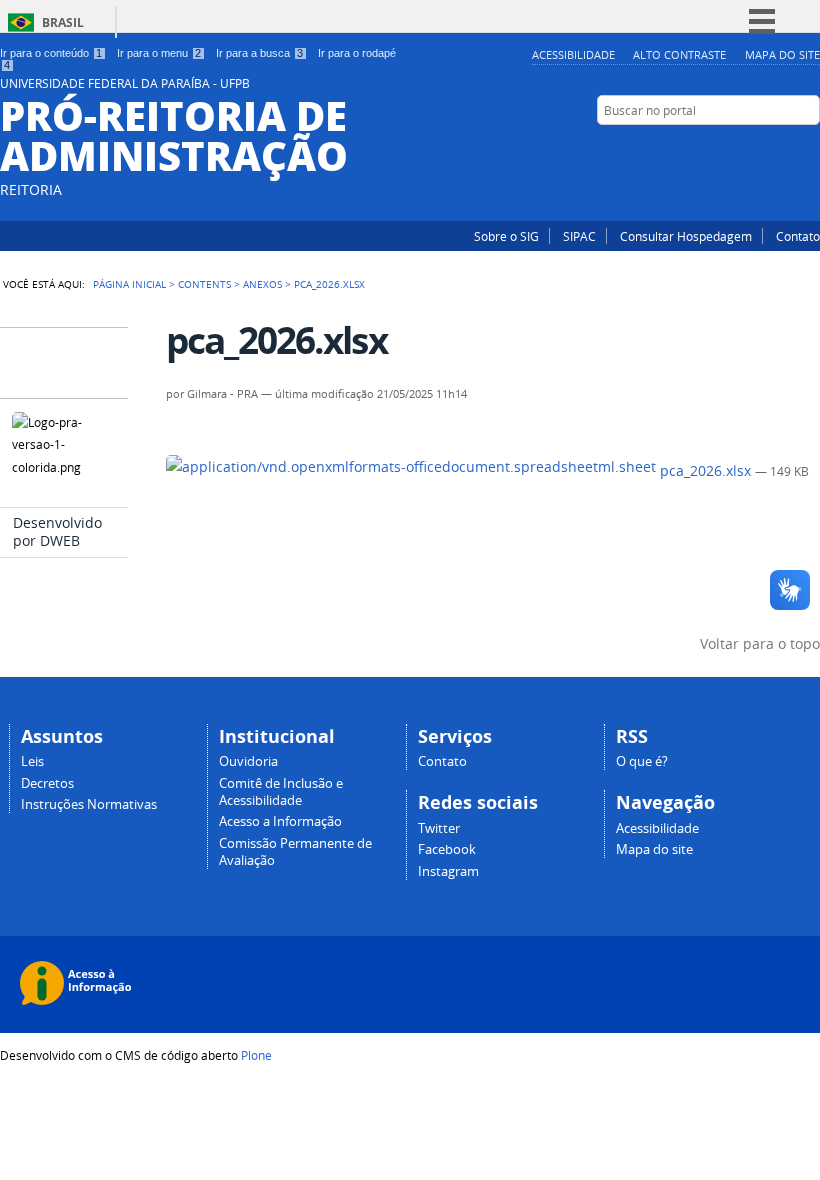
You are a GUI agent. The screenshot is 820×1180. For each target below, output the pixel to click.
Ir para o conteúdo (51, 53)
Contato (798, 236)
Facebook (810, 149)
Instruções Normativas (89, 804)
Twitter (439, 828)
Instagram (785, 149)
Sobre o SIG (506, 236)
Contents (204, 284)
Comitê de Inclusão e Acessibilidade (281, 792)
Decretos (47, 783)
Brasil (63, 22)
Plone (256, 1055)
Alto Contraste (679, 54)
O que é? (642, 761)
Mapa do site (782, 54)
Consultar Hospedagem (686, 236)
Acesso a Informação (280, 821)
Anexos (262, 284)
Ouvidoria (248, 761)
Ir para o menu (159, 53)
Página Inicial (129, 284)
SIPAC (579, 236)
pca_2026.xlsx (705, 471)
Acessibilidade (573, 54)
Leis (32, 761)
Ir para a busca (259, 53)
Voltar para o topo (760, 643)
